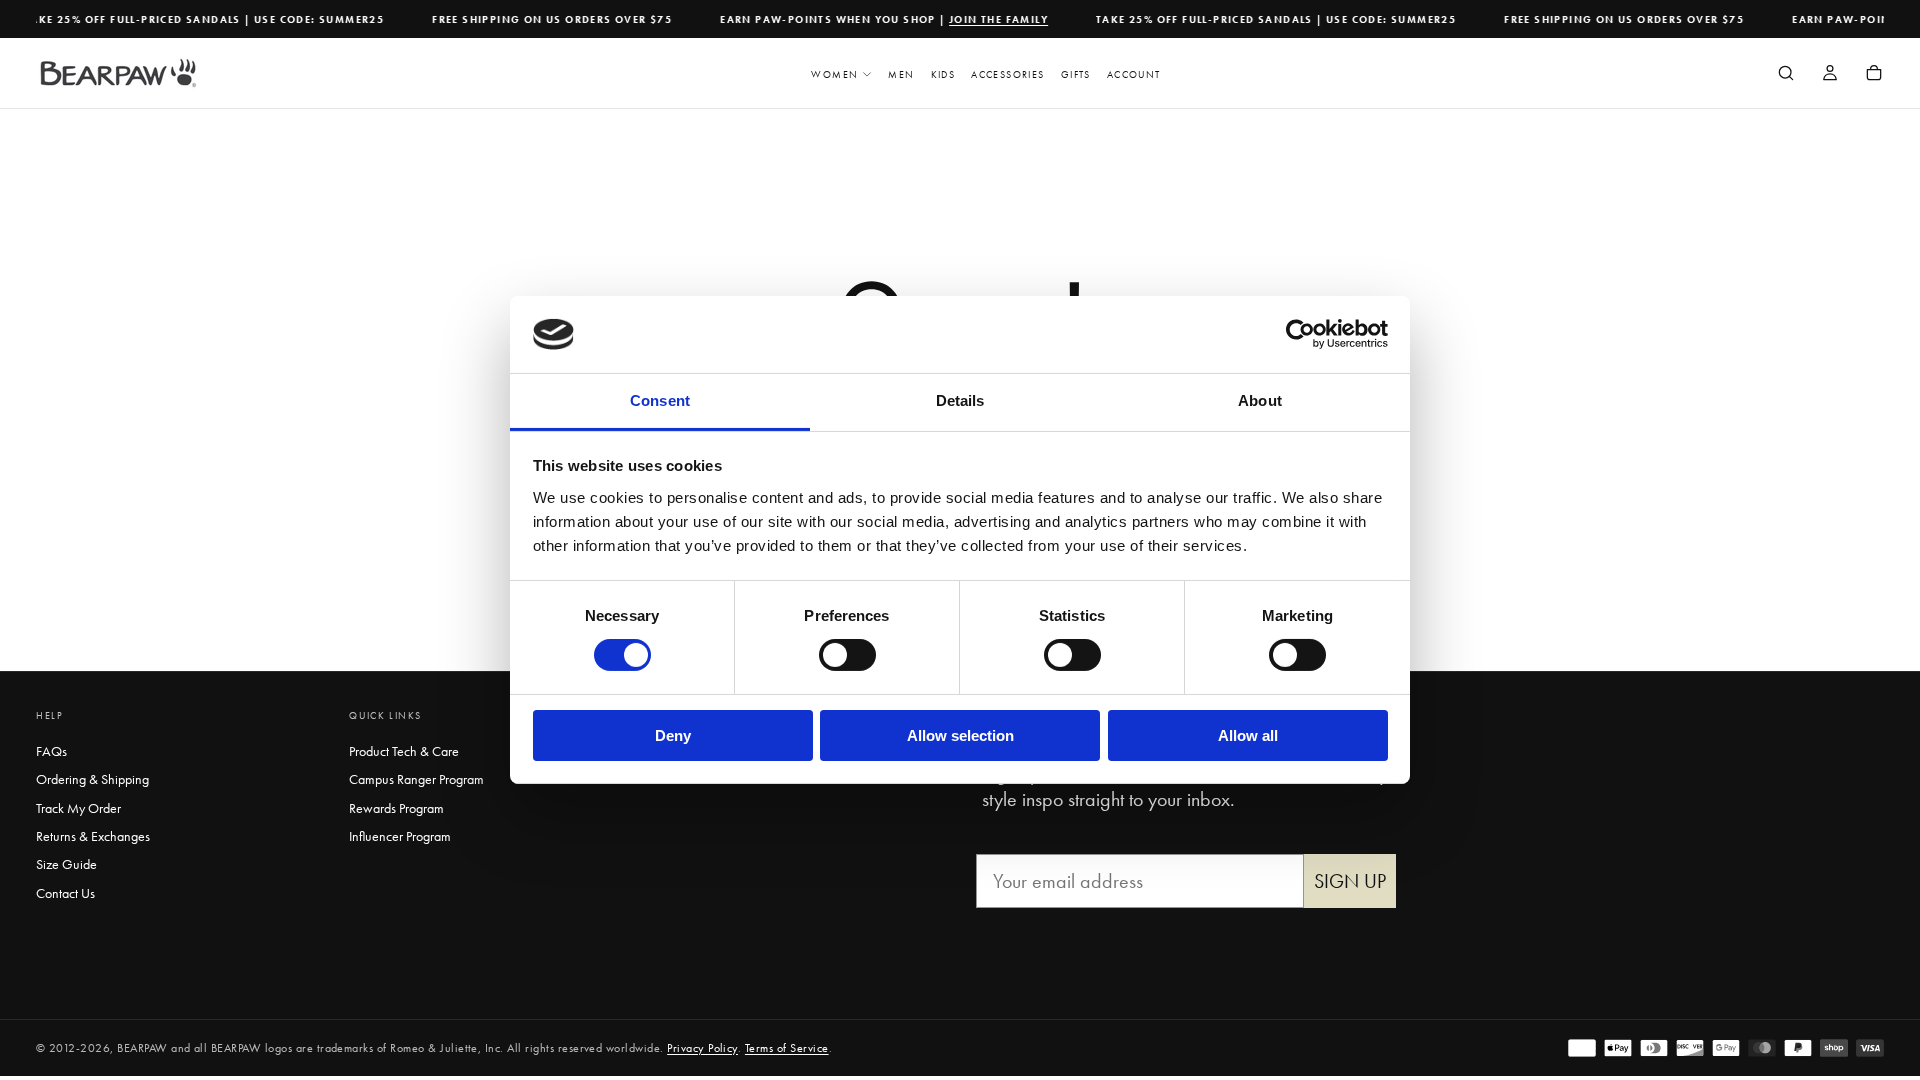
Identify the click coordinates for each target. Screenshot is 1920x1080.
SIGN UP (1350, 881)
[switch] (847, 655)
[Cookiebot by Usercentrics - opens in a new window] (1300, 334)
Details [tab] (960, 400)
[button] (1786, 75)
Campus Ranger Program (416, 779)
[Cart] (1874, 75)
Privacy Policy (702, 1048)
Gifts (1076, 74)
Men (901, 74)
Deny (673, 735)
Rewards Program (396, 808)
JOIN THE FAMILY (989, 19)
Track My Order (78, 808)
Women (834, 74)
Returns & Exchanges (93, 836)
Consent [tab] (660, 400)
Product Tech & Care (404, 751)
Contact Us (65, 893)
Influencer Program (400, 836)
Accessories (1007, 74)
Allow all (1248, 735)
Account (1134, 74)
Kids (943, 74)
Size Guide (66, 864)
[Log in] (1830, 75)
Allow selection (960, 735)
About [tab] (1260, 400)
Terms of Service (787, 1048)
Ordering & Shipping (92, 779)
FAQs (51, 751)
